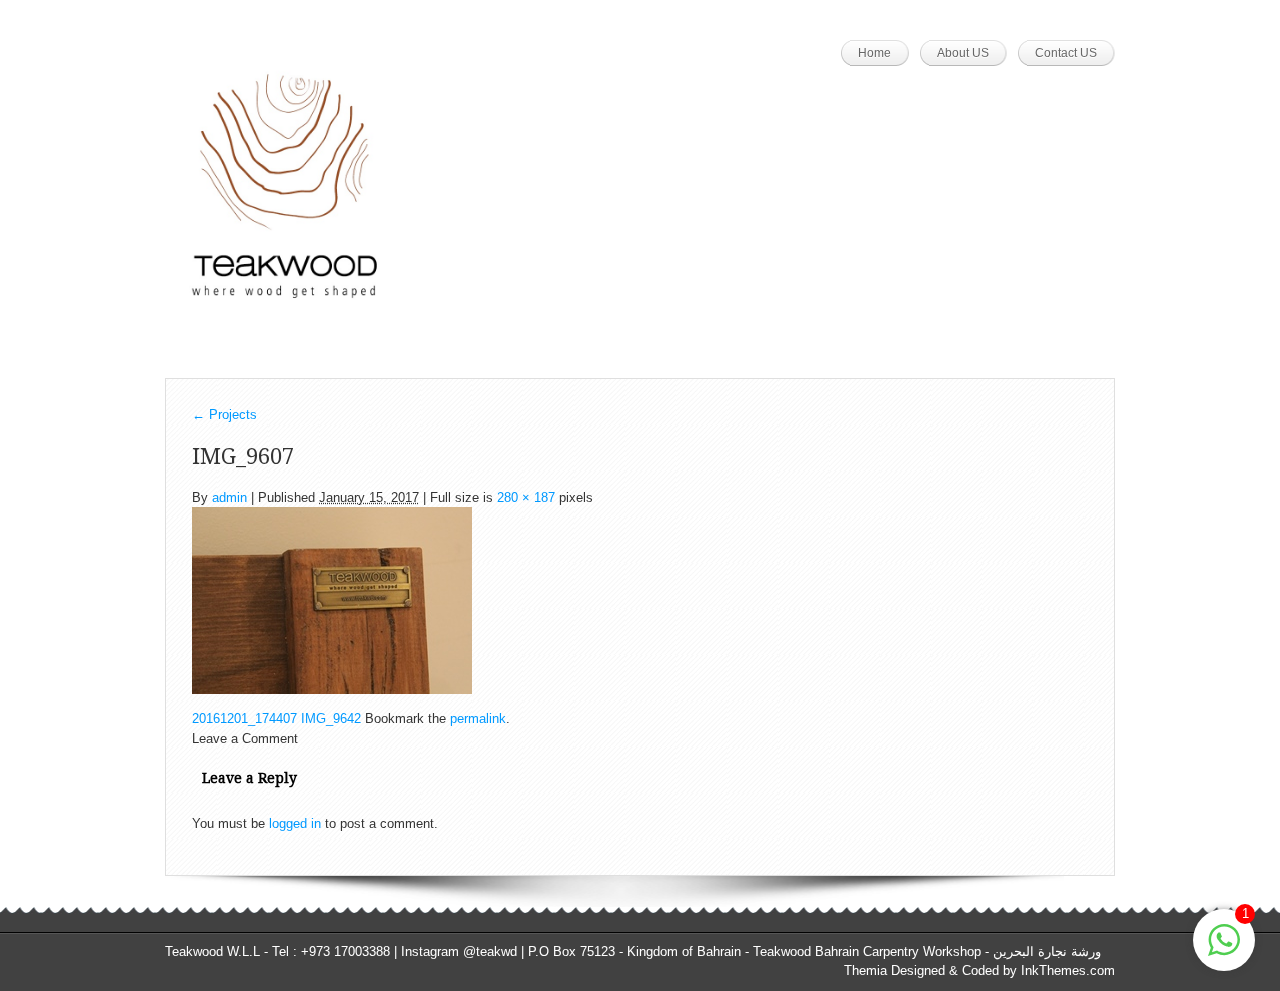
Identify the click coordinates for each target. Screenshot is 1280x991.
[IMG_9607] (332, 599)
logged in (295, 823)
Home (874, 53)
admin (229, 497)
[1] (1224, 951)
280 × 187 (526, 497)
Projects (224, 414)
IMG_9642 (331, 718)
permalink (478, 718)
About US (963, 53)
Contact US (1066, 53)
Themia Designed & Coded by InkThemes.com (979, 970)
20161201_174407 (244, 718)
